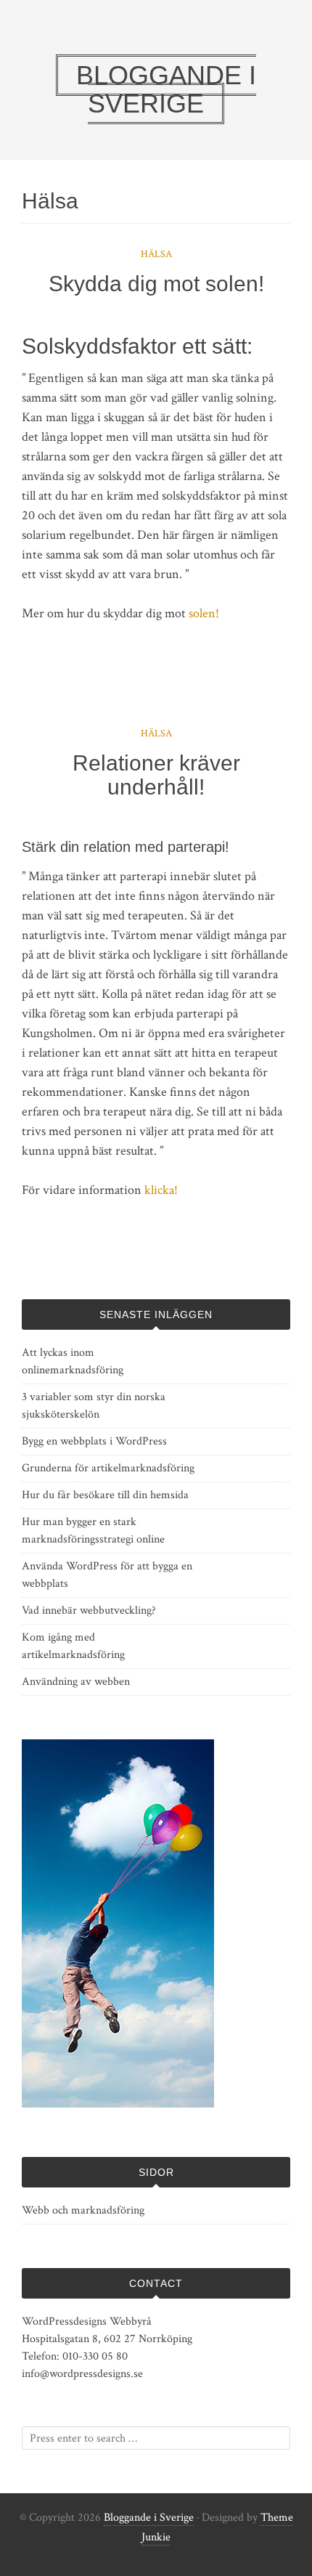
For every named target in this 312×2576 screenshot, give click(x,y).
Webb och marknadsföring (83, 2210)
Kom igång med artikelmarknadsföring (73, 1646)
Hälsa (156, 254)
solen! (204, 613)
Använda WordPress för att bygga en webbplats (107, 1575)
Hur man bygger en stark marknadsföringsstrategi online (93, 1531)
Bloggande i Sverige (149, 2518)
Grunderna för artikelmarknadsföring (108, 1468)
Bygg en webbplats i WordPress (94, 1441)
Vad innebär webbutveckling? (89, 1610)
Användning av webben (76, 1682)
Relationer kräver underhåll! (156, 775)
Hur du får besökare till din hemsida (105, 1495)
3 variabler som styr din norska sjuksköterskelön (94, 1406)
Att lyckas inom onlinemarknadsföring (73, 1361)
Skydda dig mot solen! (156, 284)
